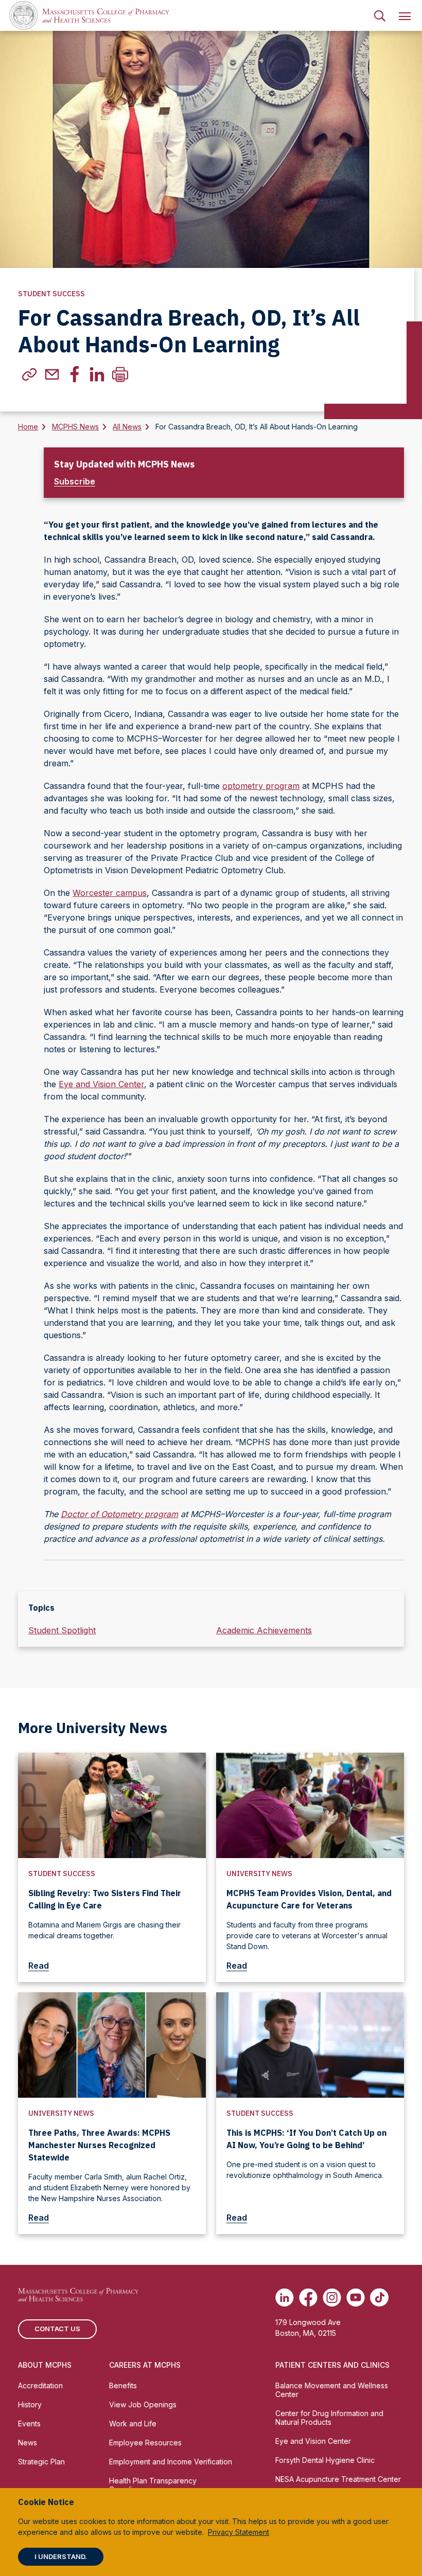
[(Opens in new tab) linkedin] (97, 374)
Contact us (57, 2329)
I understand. (61, 2556)
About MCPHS (45, 2365)
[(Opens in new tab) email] (52, 374)
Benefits (123, 2385)
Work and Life (133, 2424)
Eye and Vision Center (101, 1084)
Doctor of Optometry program (119, 1514)
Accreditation (40, 2385)
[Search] (380, 15)
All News (127, 427)
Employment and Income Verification (171, 2462)
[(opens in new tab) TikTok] (379, 2297)
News (28, 2443)
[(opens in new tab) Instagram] (332, 2297)
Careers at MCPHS (145, 2365)
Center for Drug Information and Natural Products (329, 2418)
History (30, 2404)
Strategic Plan (41, 2462)
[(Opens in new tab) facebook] (75, 374)
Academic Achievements (264, 1630)
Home (28, 427)
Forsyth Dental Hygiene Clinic (325, 2460)
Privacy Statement (239, 2532)
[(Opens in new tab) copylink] (29, 374)
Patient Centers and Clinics (332, 2365)
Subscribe (75, 481)
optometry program (261, 786)
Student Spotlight (62, 1630)
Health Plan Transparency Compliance (153, 2485)
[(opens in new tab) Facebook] (308, 2297)
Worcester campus (110, 893)
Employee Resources (145, 2443)
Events (29, 2424)
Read (39, 1966)
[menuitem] (380, 15)
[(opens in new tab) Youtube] (356, 2297)
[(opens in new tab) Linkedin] (285, 2297)
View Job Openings (143, 2404)
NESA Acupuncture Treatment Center (338, 2479)
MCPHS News (75, 427)
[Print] (120, 374)
